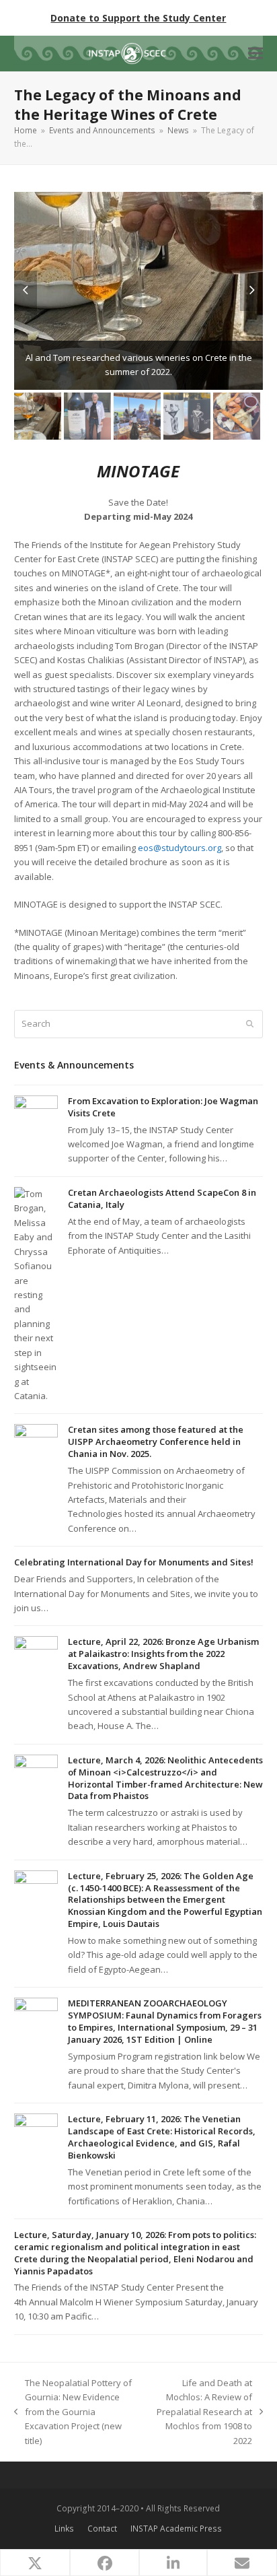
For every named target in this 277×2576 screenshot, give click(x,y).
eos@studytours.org (180, 848)
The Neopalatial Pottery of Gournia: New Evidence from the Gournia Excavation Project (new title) (73, 2412)
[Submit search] (250, 1024)
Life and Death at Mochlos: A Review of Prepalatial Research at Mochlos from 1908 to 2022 (201, 2412)
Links (64, 2529)
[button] (255, 54)
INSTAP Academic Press (176, 2529)
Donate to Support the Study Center (138, 18)
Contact (102, 2529)
